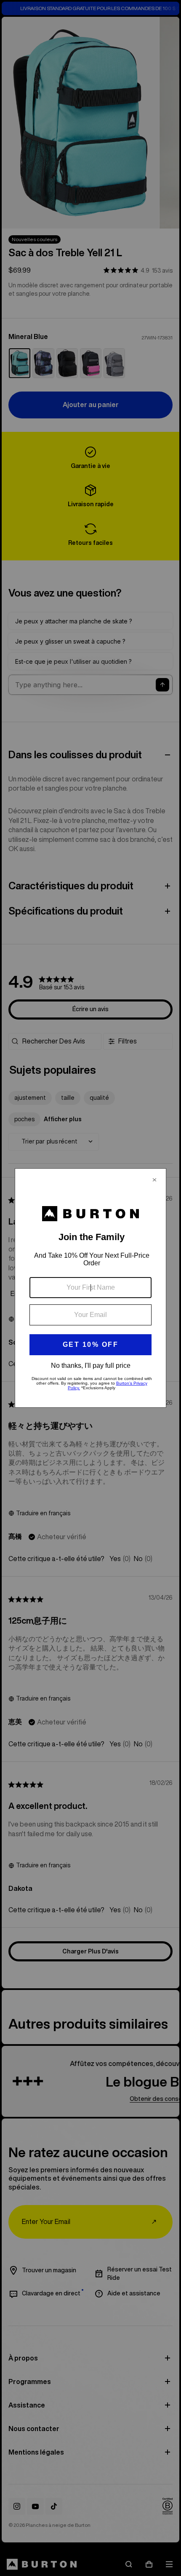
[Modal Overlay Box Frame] (90, 1288)
